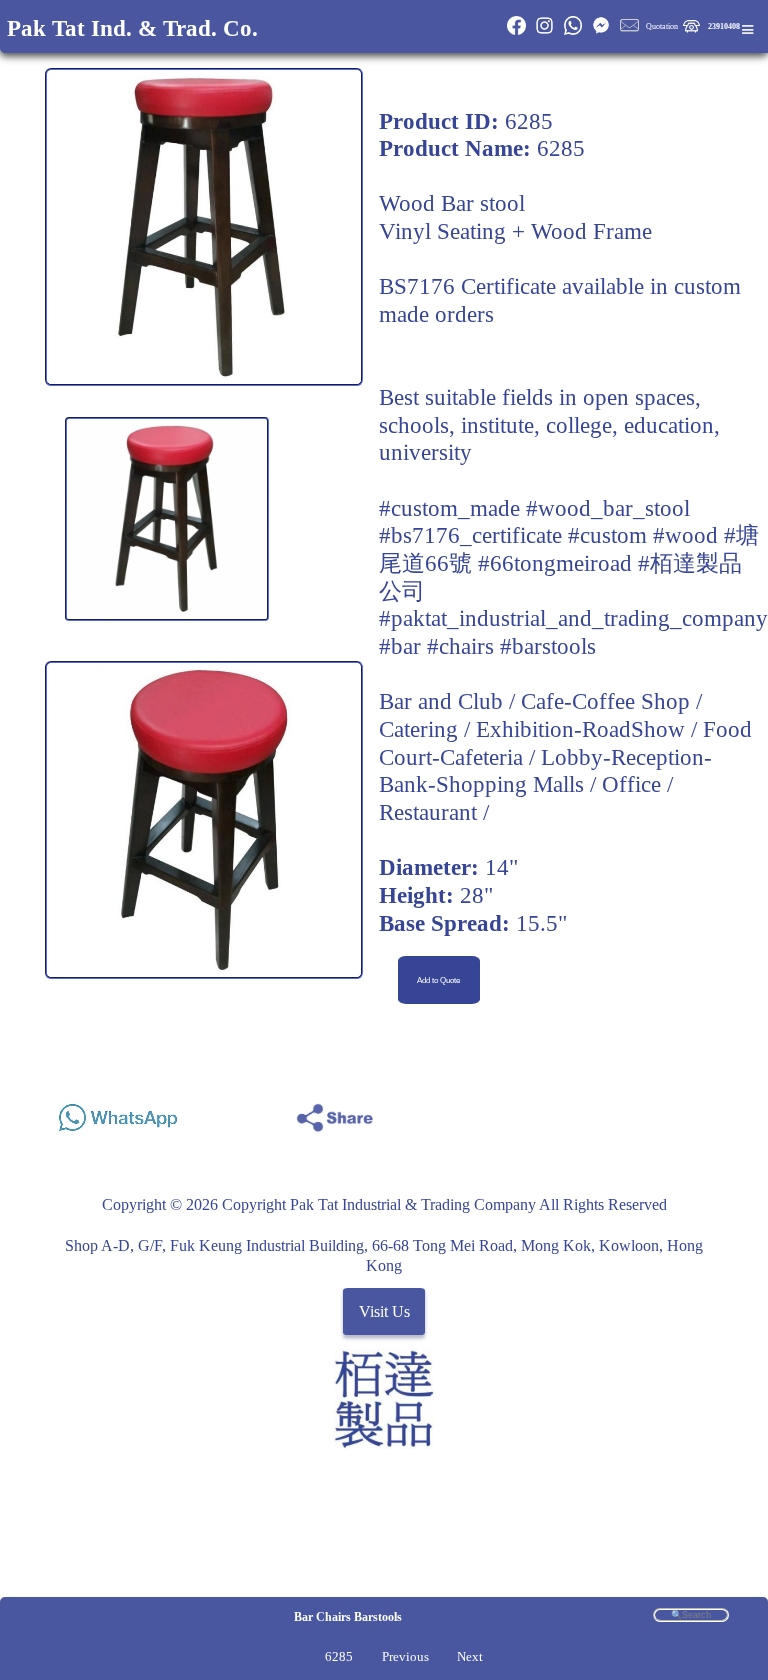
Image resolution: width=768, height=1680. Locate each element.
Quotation (662, 26)
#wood (685, 535)
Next (470, 1656)
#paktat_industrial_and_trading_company (573, 618)
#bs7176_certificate (470, 535)
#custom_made (449, 508)
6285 (339, 1656)
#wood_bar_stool (608, 508)
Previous (405, 1656)
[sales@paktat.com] (629, 32)
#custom (607, 535)
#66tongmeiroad (555, 563)
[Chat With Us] (601, 32)
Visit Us (384, 1311)
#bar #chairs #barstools (487, 646)
